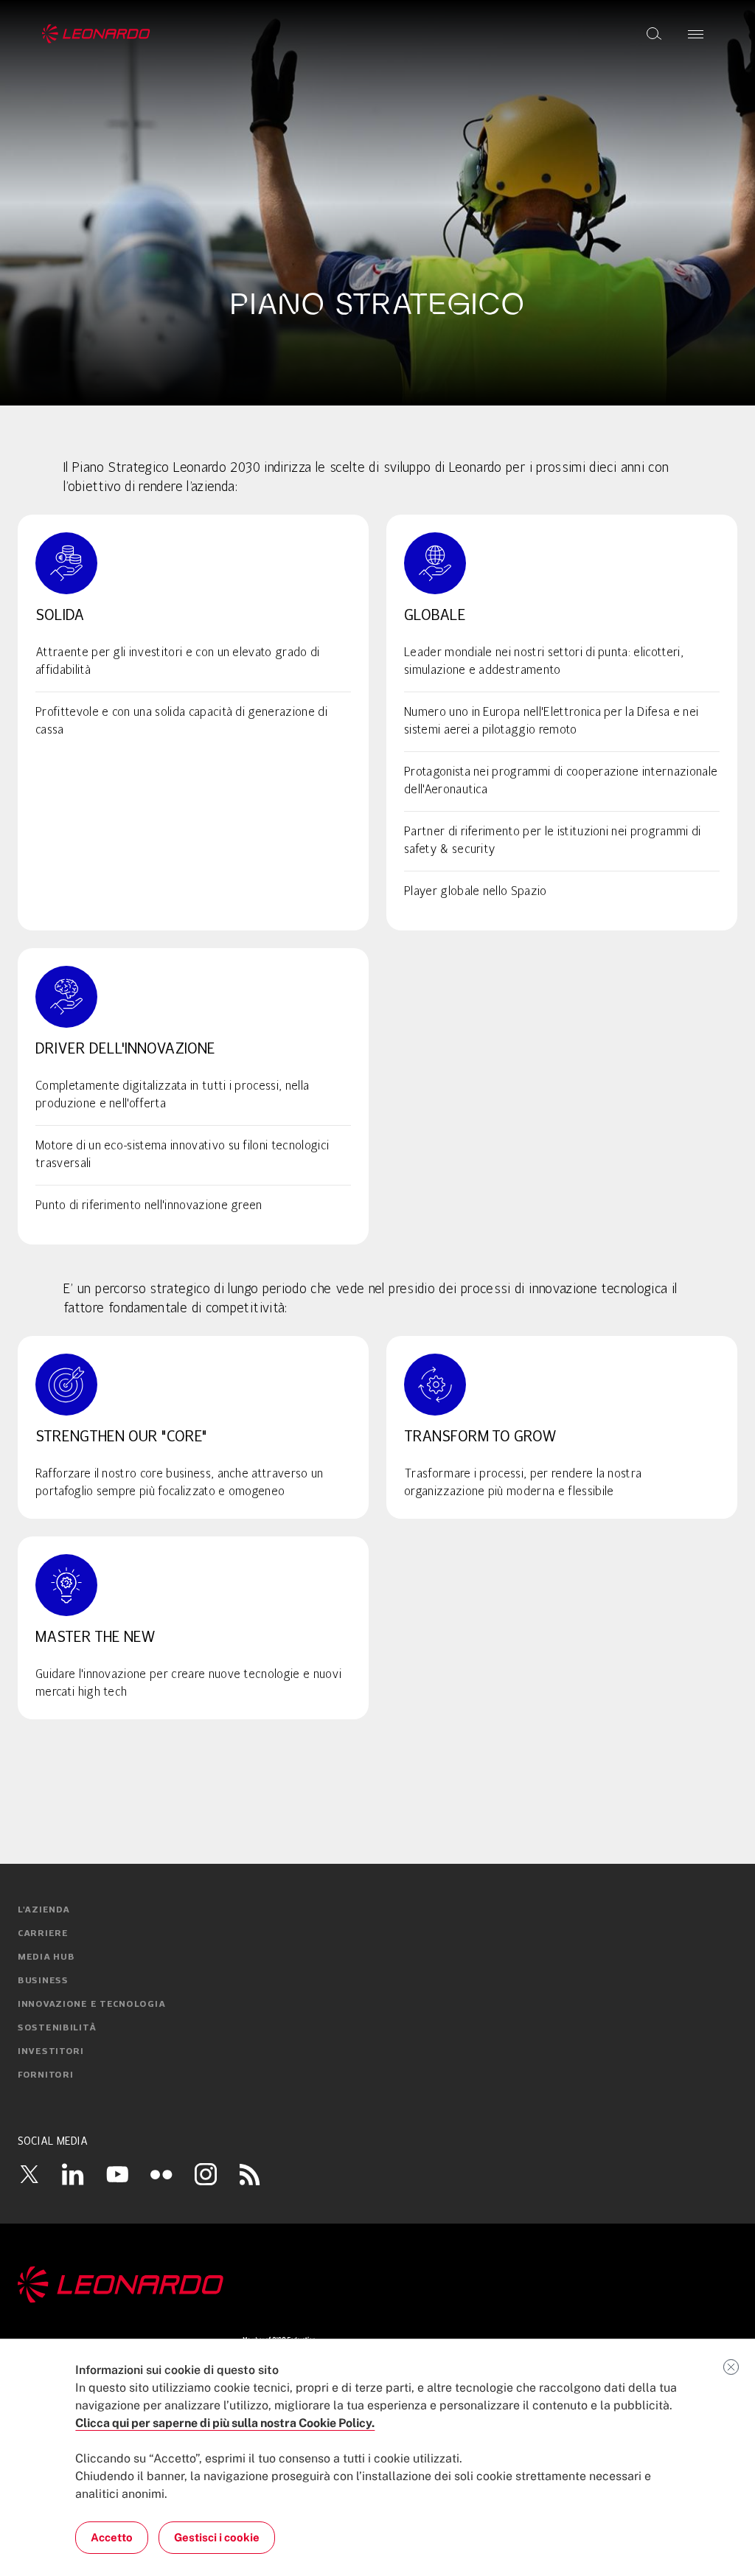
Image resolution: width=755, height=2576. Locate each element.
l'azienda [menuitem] (44, 1910)
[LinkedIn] (73, 2174)
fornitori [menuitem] (45, 2075)
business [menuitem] (43, 1981)
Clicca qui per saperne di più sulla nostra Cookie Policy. (225, 2423)
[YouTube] (117, 2174)
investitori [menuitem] (51, 2052)
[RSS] (250, 2174)
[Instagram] (206, 2174)
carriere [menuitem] (43, 1934)
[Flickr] (161, 2174)
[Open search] (654, 34)
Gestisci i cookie (217, 2537)
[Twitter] (29, 2174)
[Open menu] (696, 34)
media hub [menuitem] (46, 1957)
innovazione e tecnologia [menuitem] (91, 2005)
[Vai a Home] (377, 2285)
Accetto (112, 2537)
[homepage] (96, 34)
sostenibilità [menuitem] (57, 2028)
